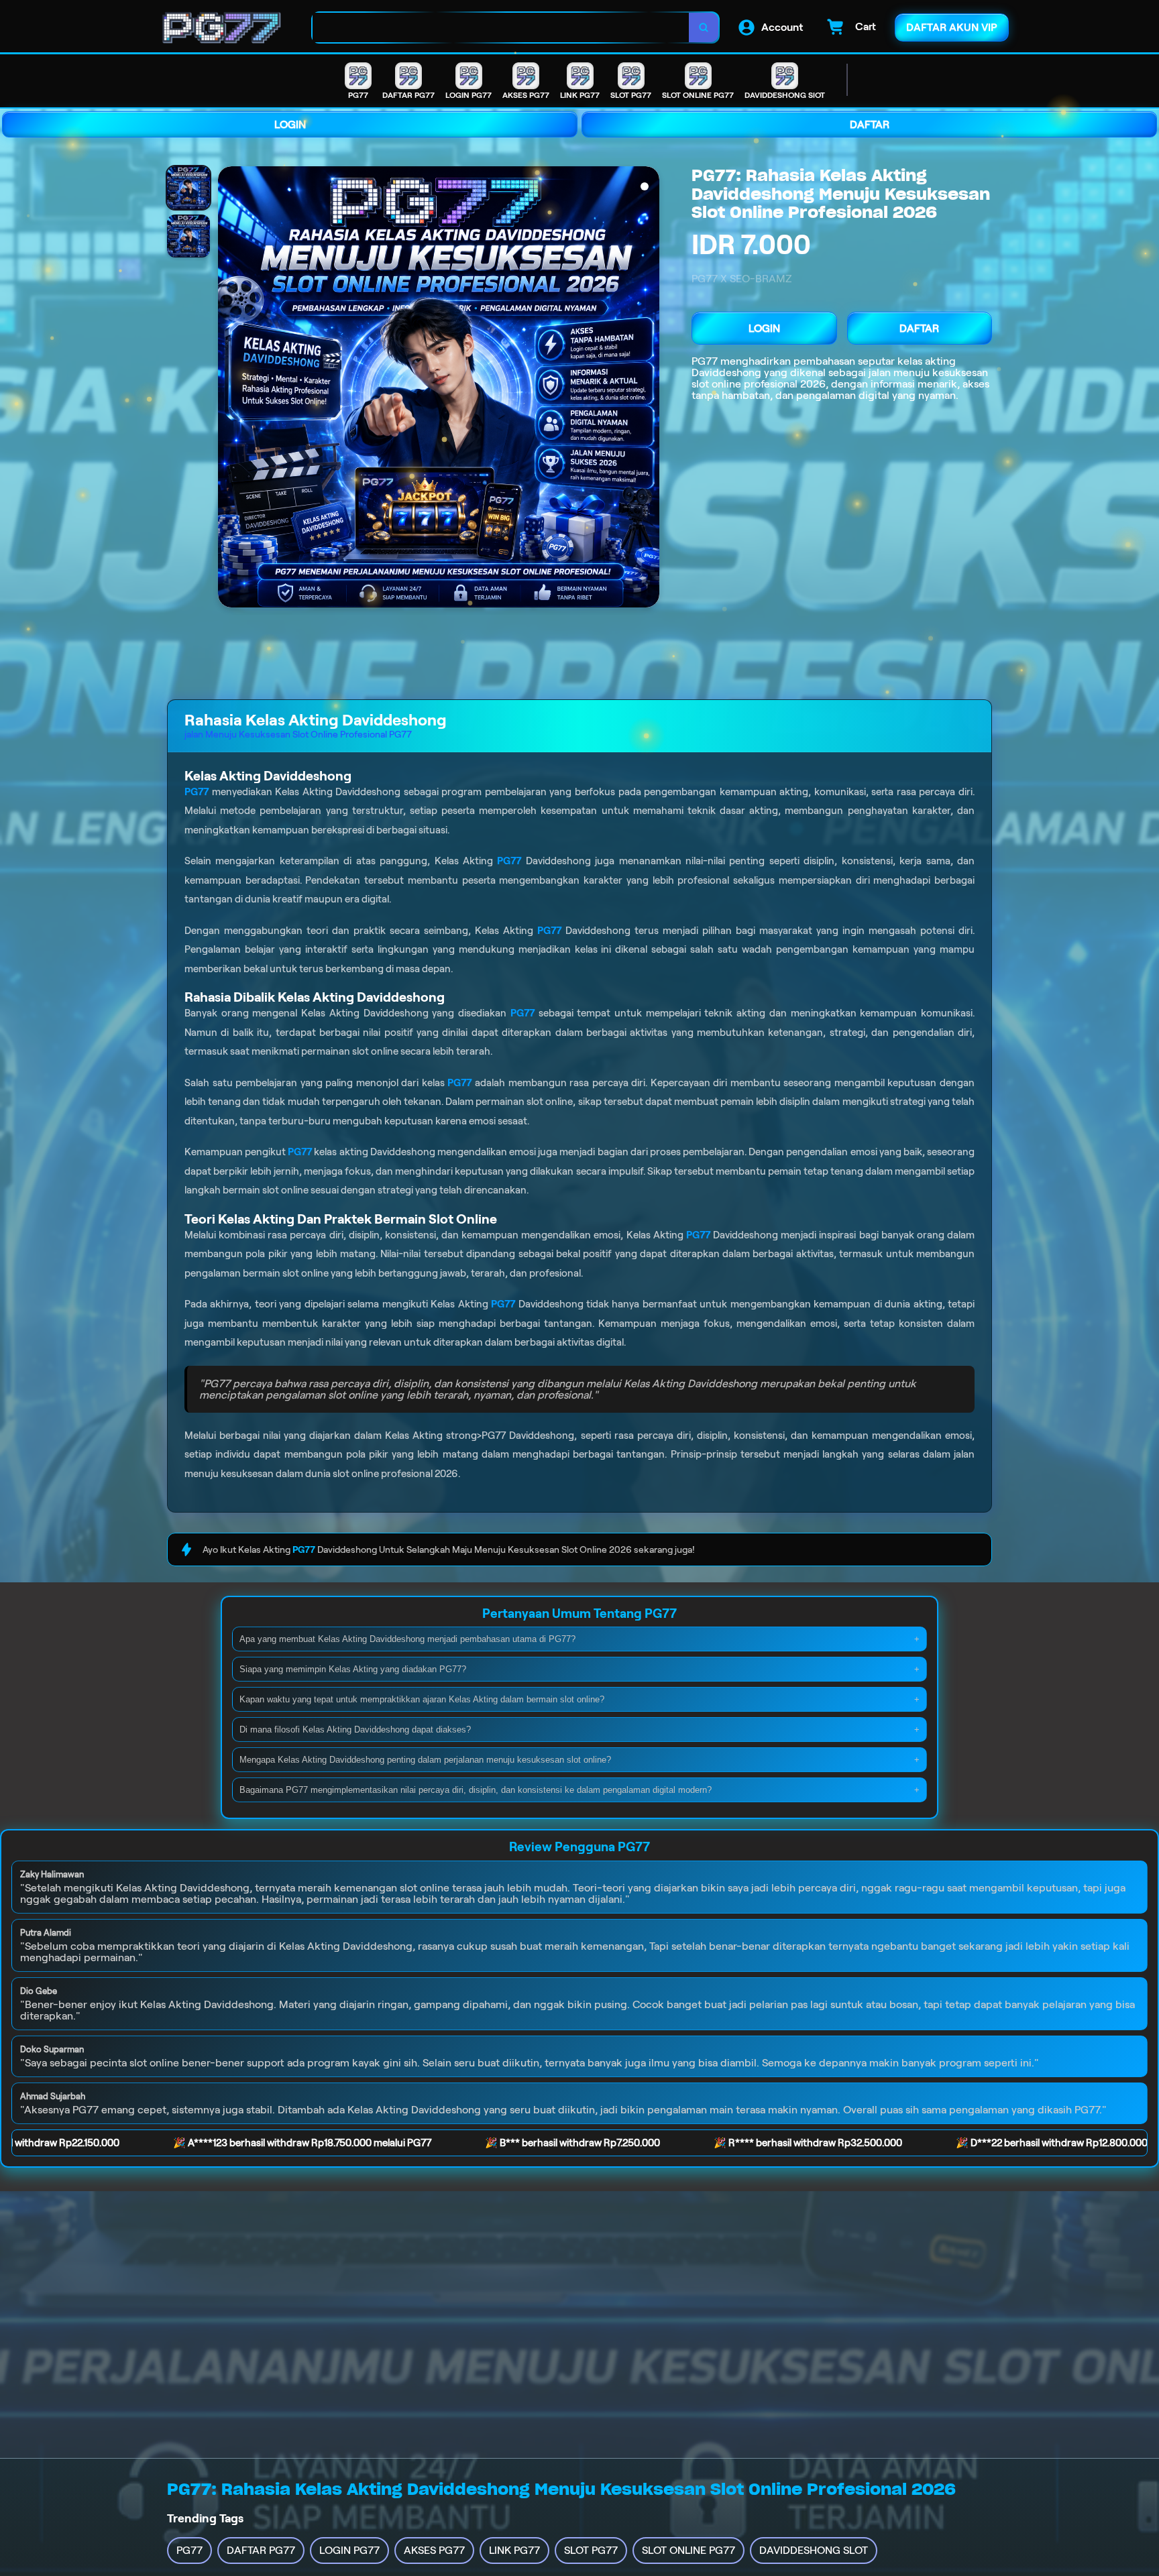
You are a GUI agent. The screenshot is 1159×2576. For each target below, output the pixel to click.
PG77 (705, 361)
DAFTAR (870, 124)
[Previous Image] (229, 389)
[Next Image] (649, 389)
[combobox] (501, 28)
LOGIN (290, 124)
